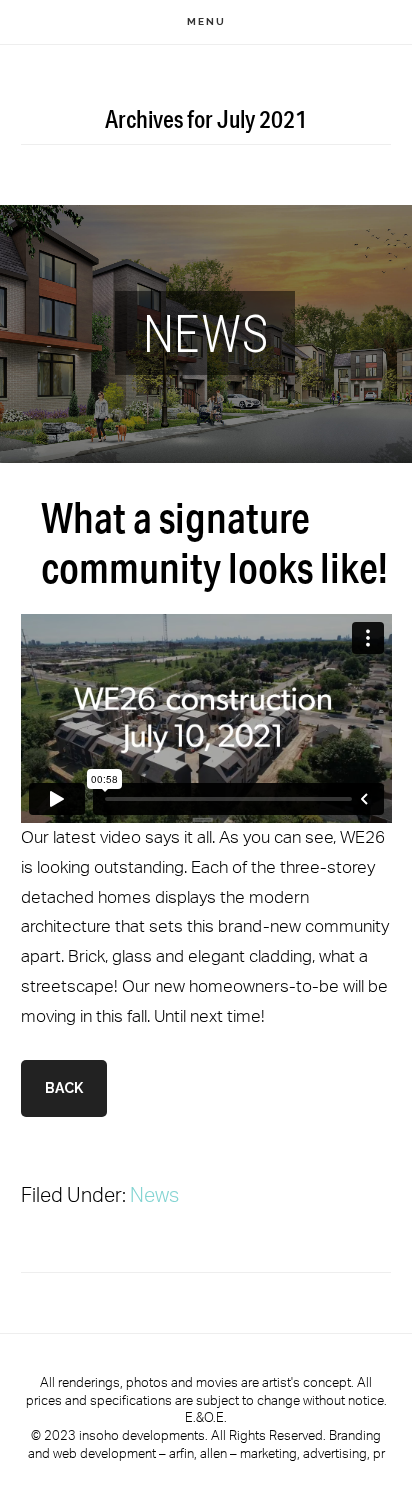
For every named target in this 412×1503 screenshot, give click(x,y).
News (154, 1194)
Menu (206, 21)
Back (64, 1088)
